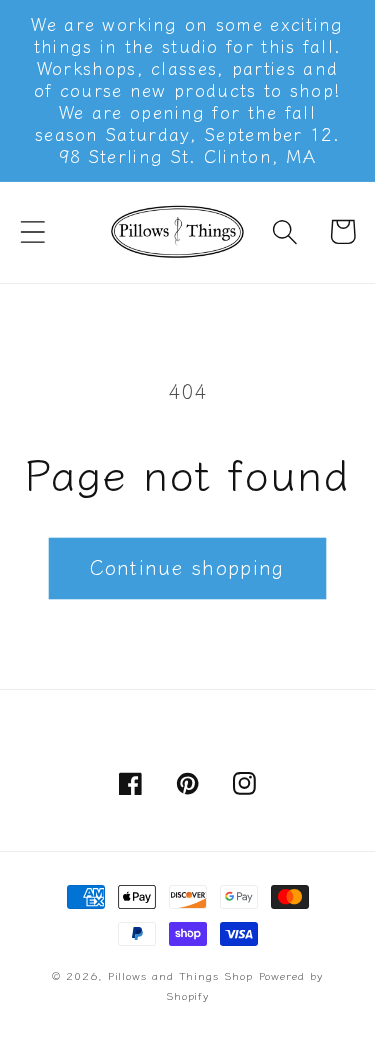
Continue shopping (187, 566)
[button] (32, 231)
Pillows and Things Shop (180, 975)
